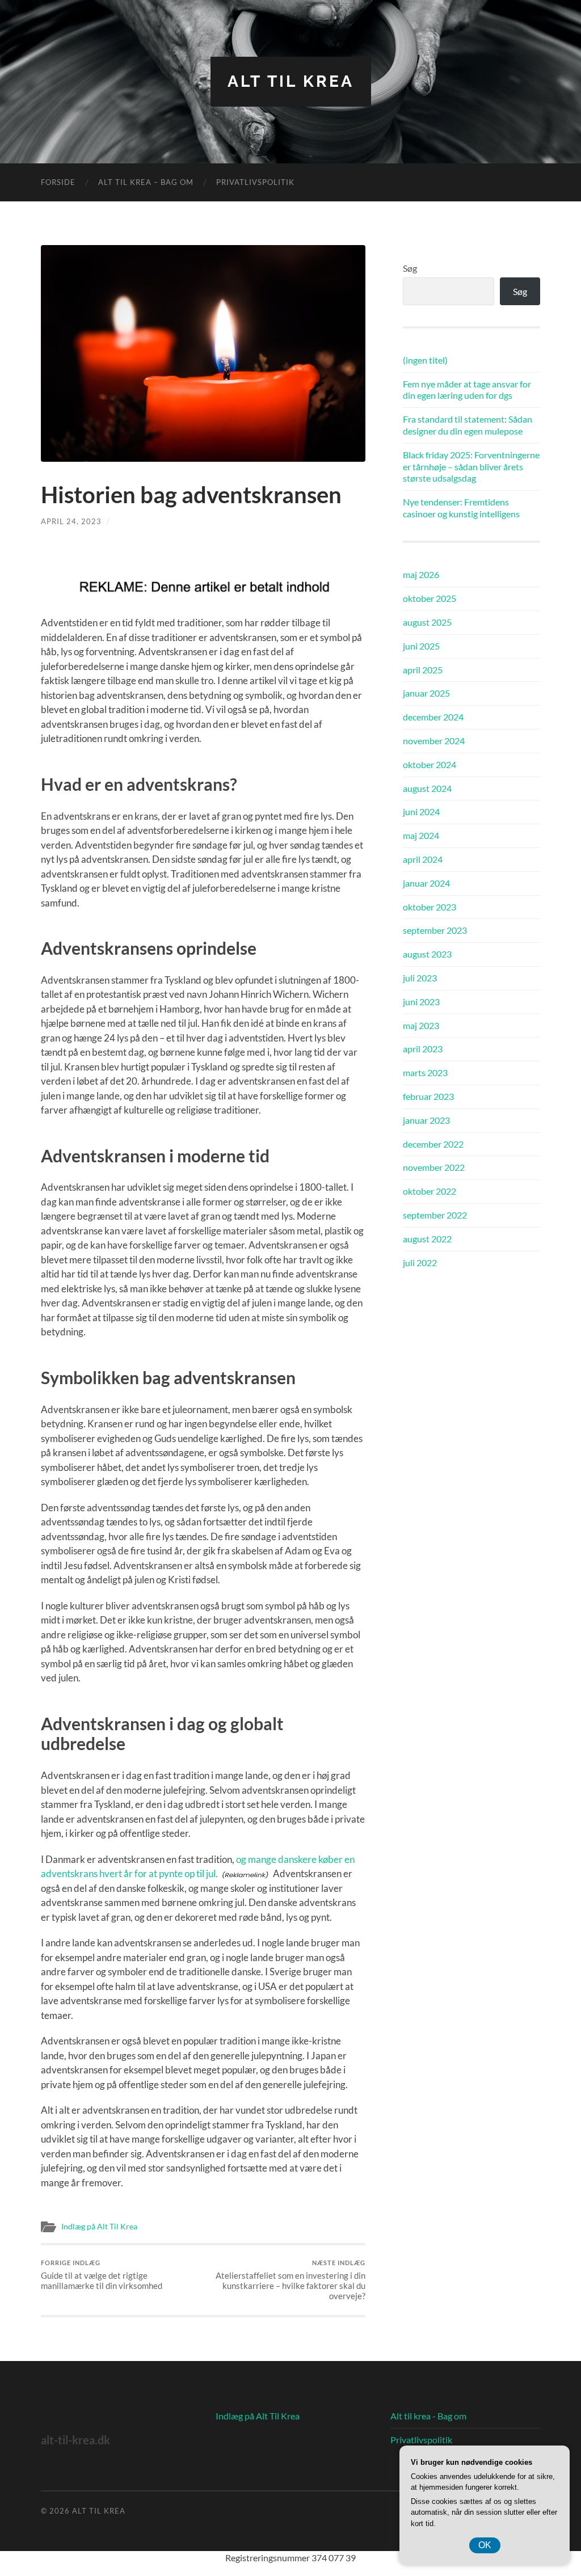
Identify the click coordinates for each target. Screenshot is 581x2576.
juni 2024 (421, 811)
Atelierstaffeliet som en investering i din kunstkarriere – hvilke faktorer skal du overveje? (290, 2280)
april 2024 (423, 859)
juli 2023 (420, 978)
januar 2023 (426, 1120)
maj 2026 (421, 574)
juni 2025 (421, 646)
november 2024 (434, 741)
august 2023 (427, 954)
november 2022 (434, 1167)
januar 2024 (426, 883)
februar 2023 (428, 1096)
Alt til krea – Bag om (146, 182)
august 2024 (427, 788)
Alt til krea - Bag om (428, 2416)
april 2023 (423, 1049)
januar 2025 (426, 693)
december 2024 (433, 717)
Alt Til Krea (291, 81)
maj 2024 (421, 835)
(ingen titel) (425, 360)
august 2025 (427, 622)
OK (485, 2545)
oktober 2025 (430, 598)
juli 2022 (420, 1262)
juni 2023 (421, 1002)
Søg (410, 268)
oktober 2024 (430, 764)
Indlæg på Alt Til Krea (99, 2227)
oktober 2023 (430, 907)
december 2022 (433, 1144)
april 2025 (423, 670)
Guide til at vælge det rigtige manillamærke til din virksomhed (102, 2275)
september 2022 (435, 1215)
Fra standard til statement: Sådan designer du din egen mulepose (468, 425)
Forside (58, 182)
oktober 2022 (430, 1191)
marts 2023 (425, 1072)
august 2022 (427, 1239)
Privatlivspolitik (255, 182)
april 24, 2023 (71, 521)
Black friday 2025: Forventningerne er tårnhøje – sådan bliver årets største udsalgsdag (471, 467)
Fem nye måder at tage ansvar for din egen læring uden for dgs (467, 390)
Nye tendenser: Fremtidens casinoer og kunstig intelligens (461, 508)
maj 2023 (421, 1025)
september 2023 (435, 930)
